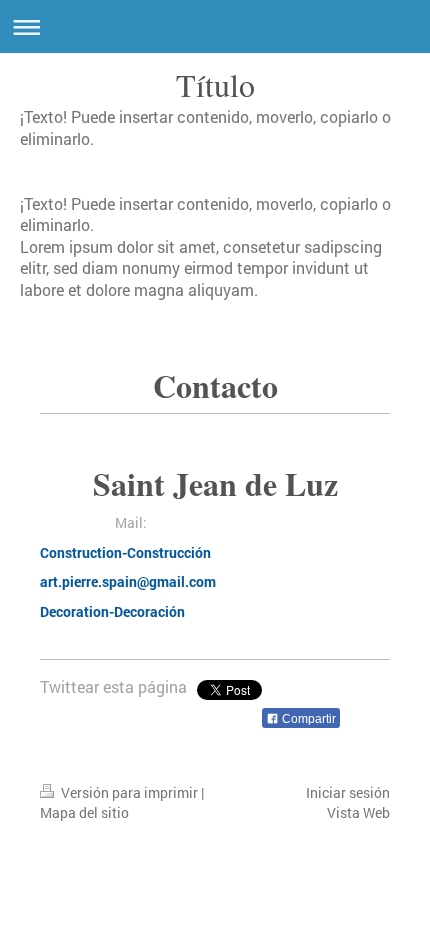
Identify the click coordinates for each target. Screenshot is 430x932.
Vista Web (358, 812)
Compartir (307, 719)
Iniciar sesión (348, 792)
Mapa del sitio (84, 812)
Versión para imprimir (129, 792)
